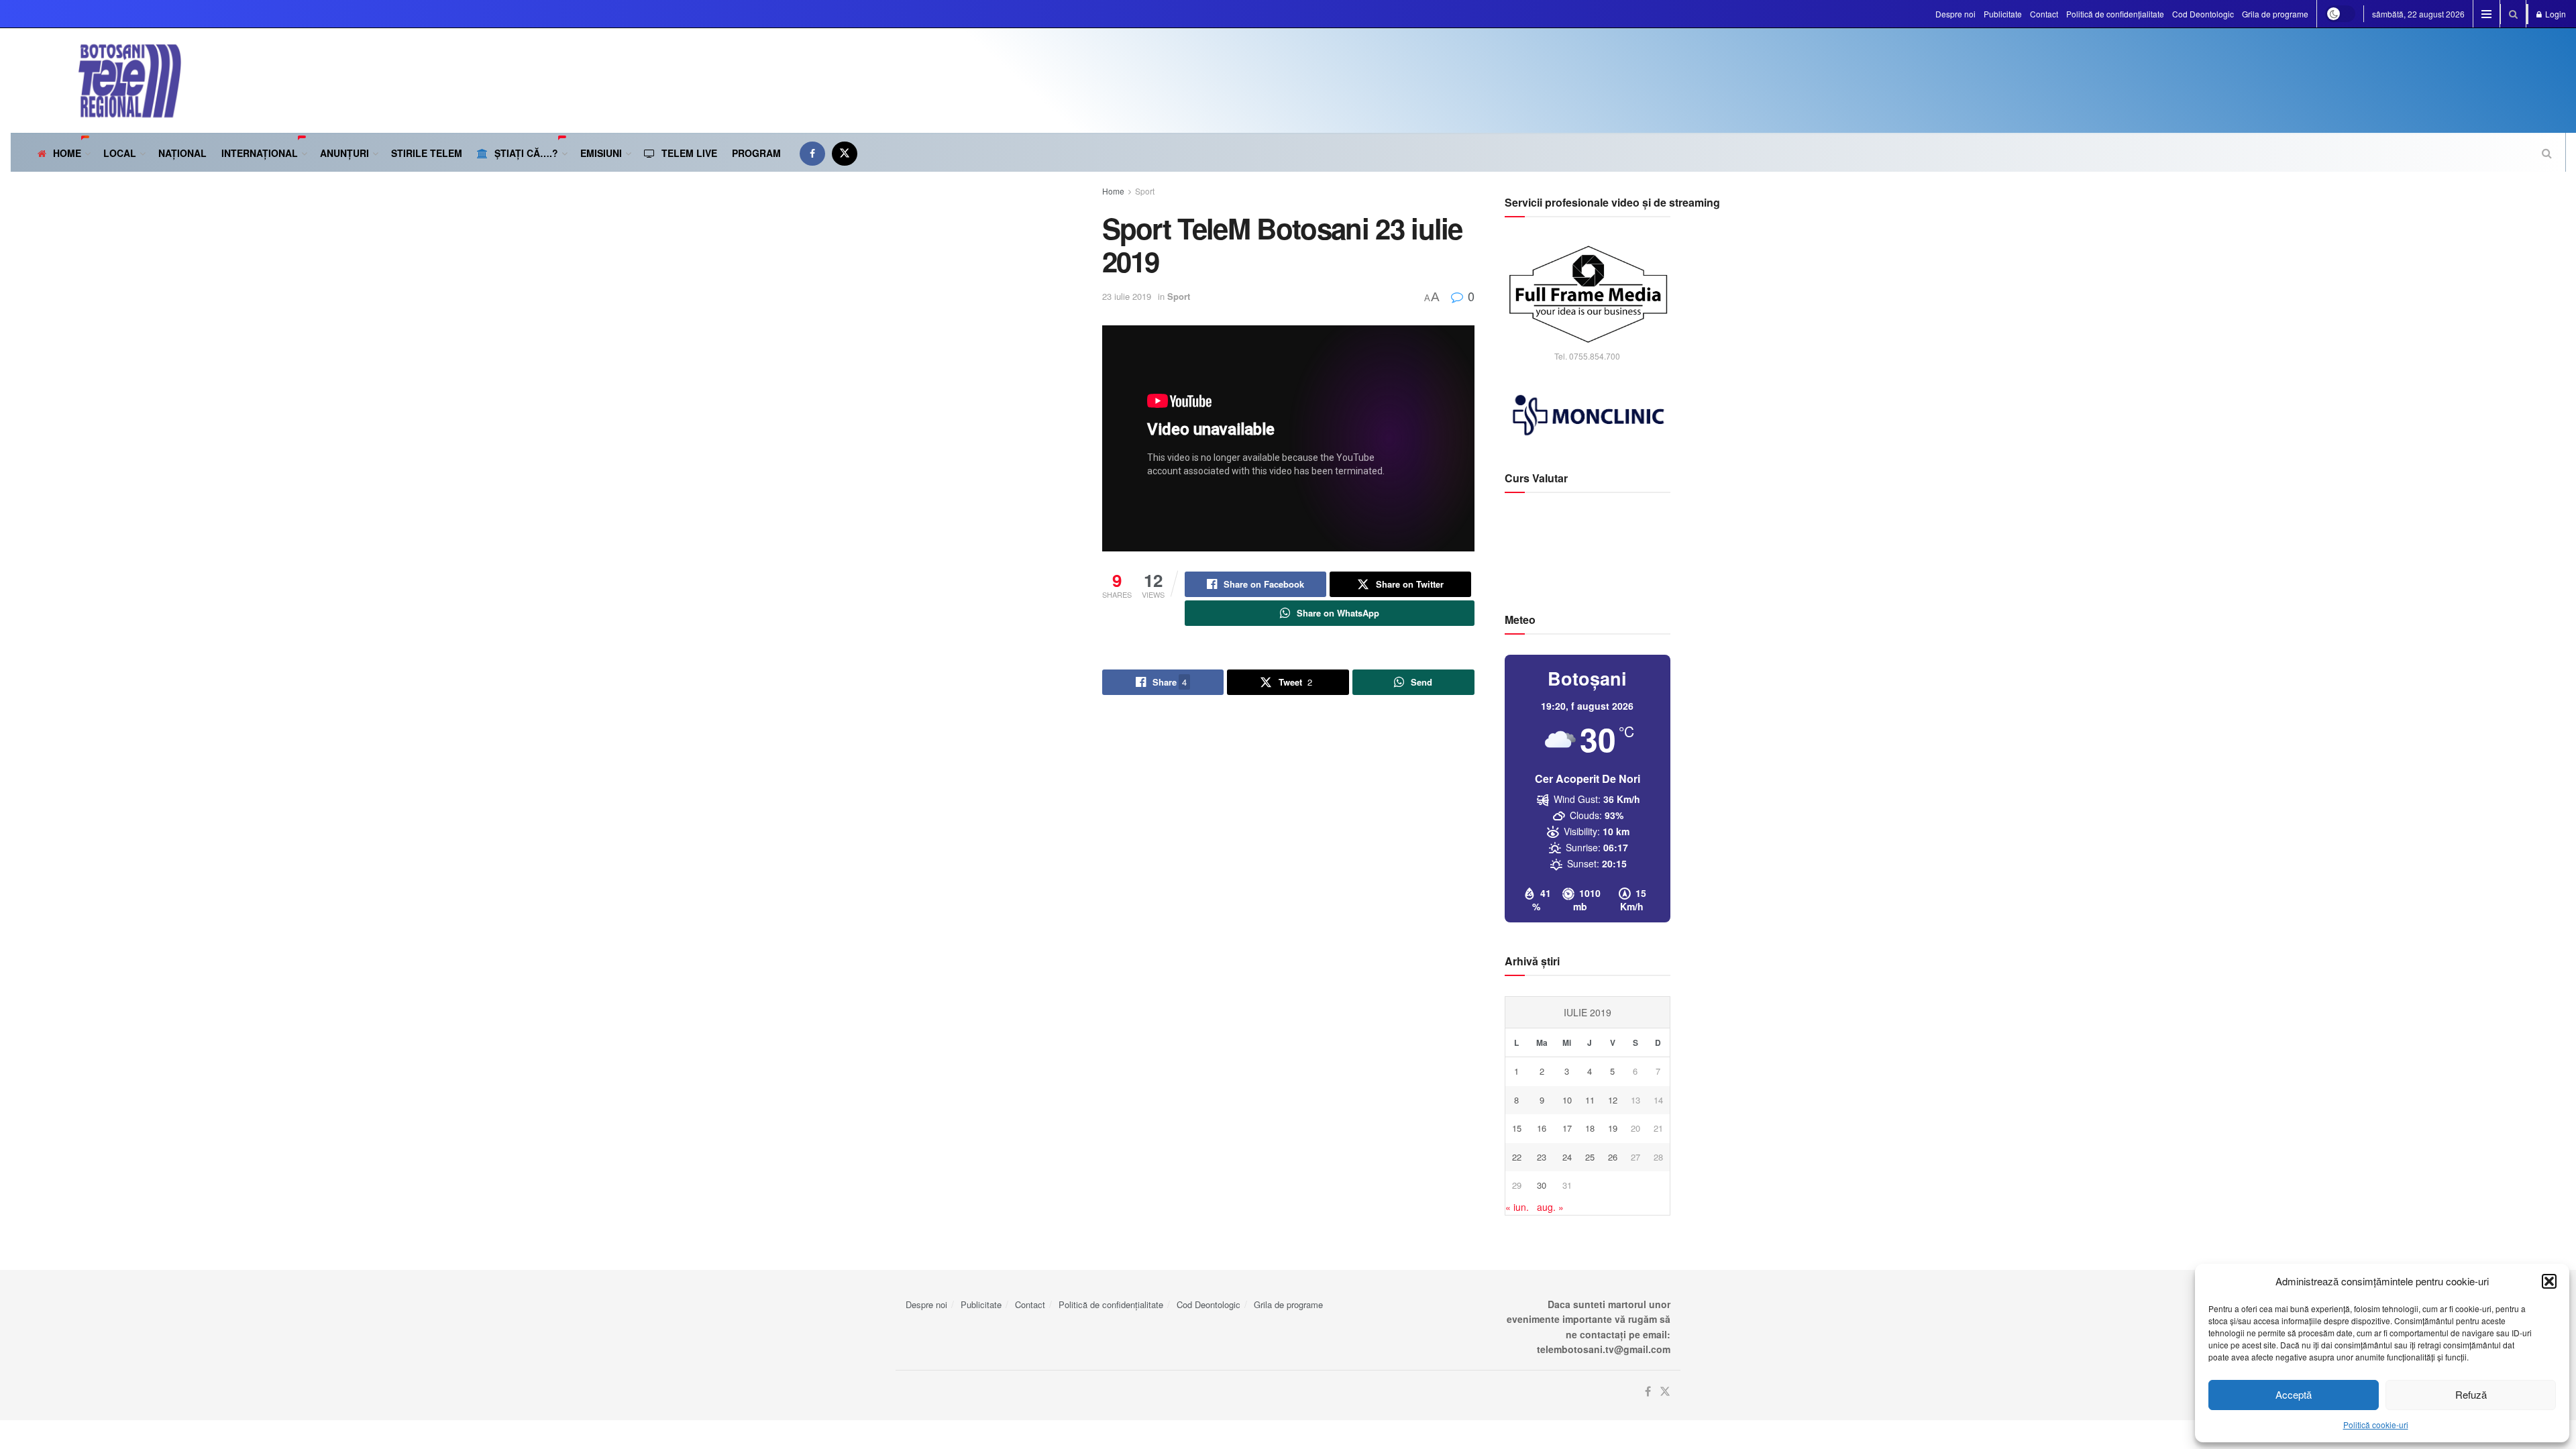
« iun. (1517, 1207)
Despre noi (1955, 14)
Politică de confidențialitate (2115, 14)
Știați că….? (526, 153)
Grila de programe (2275, 14)
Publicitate (2003, 14)
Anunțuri (344, 153)
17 (1567, 1128)
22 (1517, 1157)
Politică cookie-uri (2376, 1425)
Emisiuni (601, 153)
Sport (1145, 191)
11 (1590, 1100)
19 (1613, 1128)
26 (1613, 1157)
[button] (2549, 1281)
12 (1613, 1100)
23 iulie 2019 (1127, 296)
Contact (2044, 14)
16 (1542, 1128)
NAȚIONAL (182, 153)
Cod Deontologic (2203, 14)
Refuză (2471, 1394)
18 (1590, 1128)
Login (2555, 14)
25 (1590, 1157)
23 (1542, 1157)
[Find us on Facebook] (812, 153)
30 (1542, 1185)
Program (756, 153)
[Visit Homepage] (96, 80)
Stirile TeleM (427, 153)
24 (1567, 1157)
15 (1517, 1128)
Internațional (260, 153)
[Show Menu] (2486, 14)
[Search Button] (2513, 14)
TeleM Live (689, 153)
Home (67, 153)
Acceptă (2294, 1394)
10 (1567, 1100)
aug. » (1550, 1207)
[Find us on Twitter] (845, 153)
